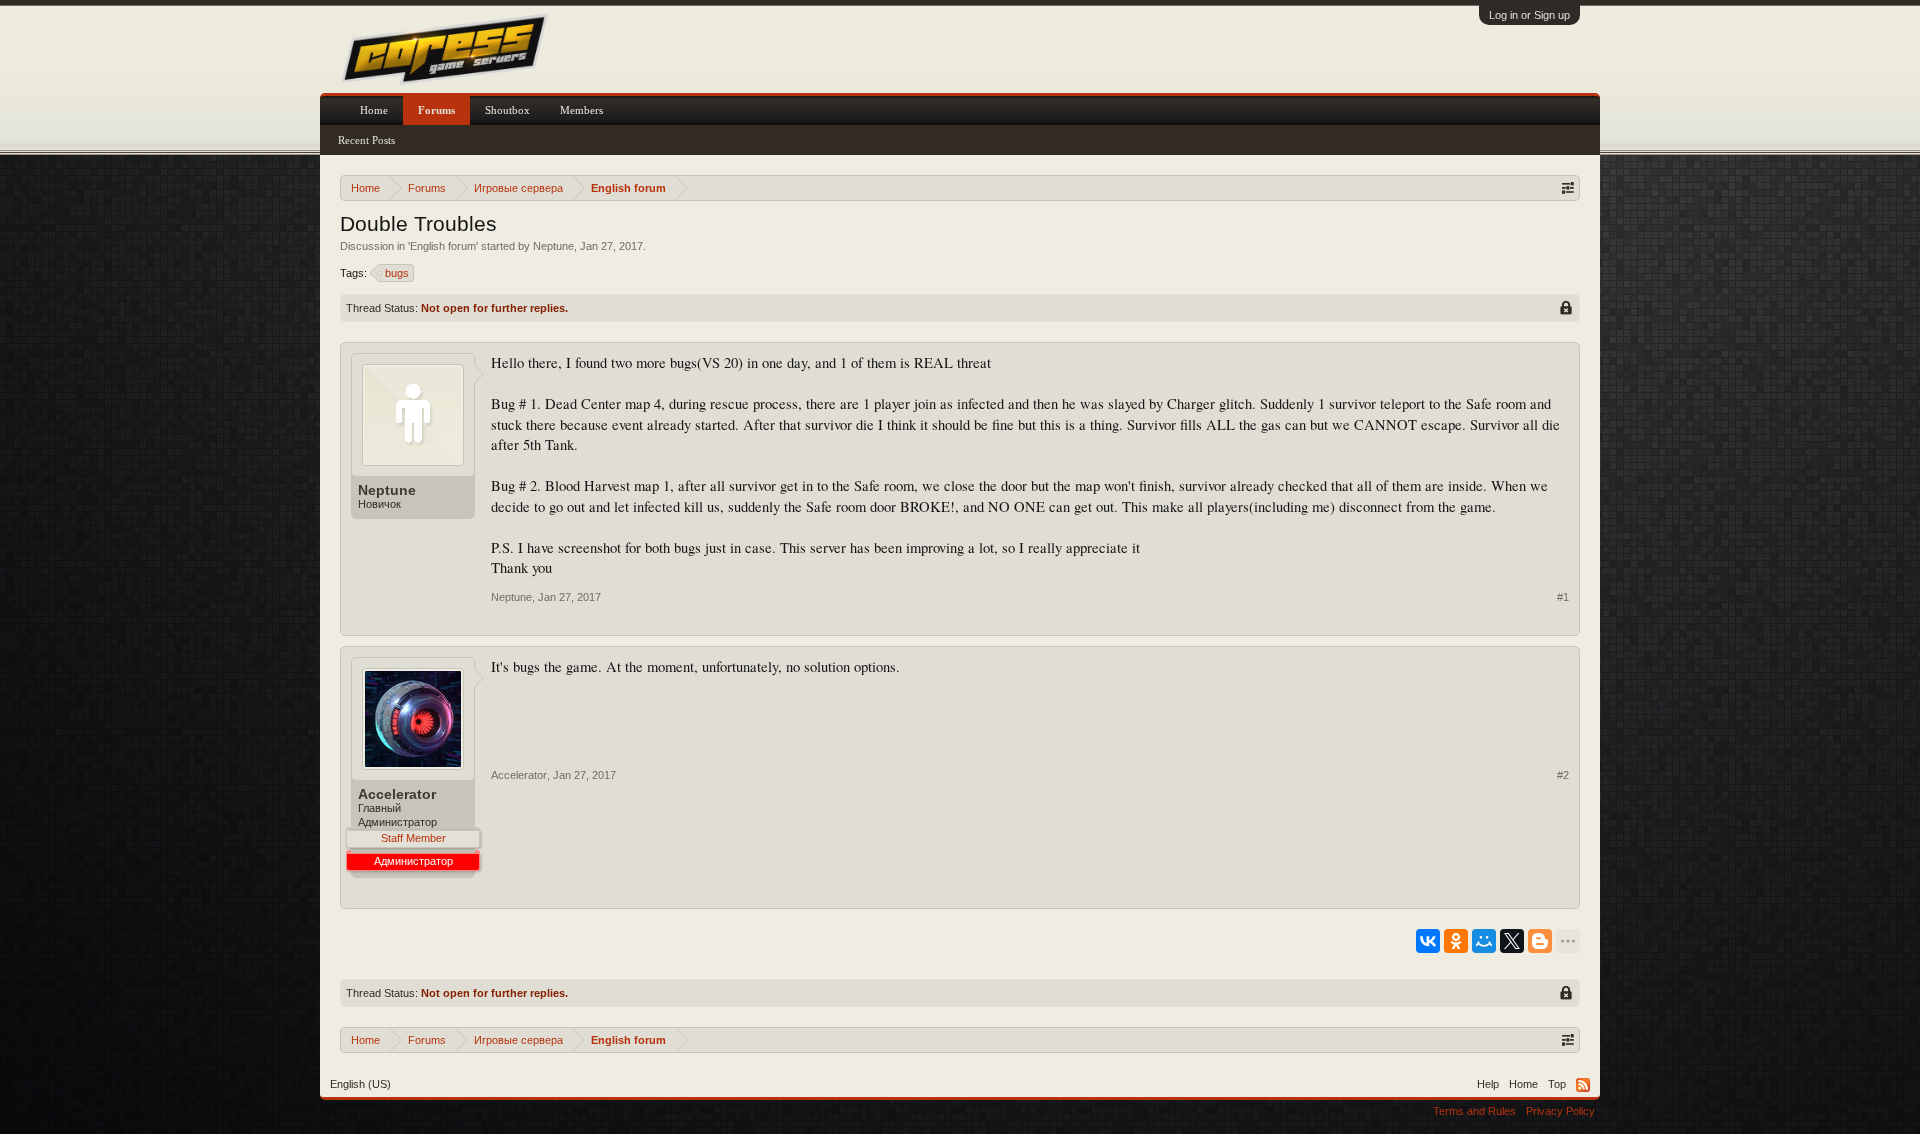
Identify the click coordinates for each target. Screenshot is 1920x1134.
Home (374, 110)
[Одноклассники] (1456, 941)
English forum (443, 246)
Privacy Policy (1560, 1111)
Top (1557, 1084)
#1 (1563, 597)
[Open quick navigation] (1567, 187)
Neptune (553, 246)
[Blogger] (1540, 941)
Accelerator (397, 794)
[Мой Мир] (1484, 941)
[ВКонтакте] (1428, 941)
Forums (436, 110)
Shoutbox (507, 110)
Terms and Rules (1474, 1111)
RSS (1583, 1085)
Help (1488, 1084)
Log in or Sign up (1529, 15)
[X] (1512, 941)
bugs (397, 273)
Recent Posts (366, 140)
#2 (1563, 775)
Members (581, 110)
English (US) (360, 1084)
